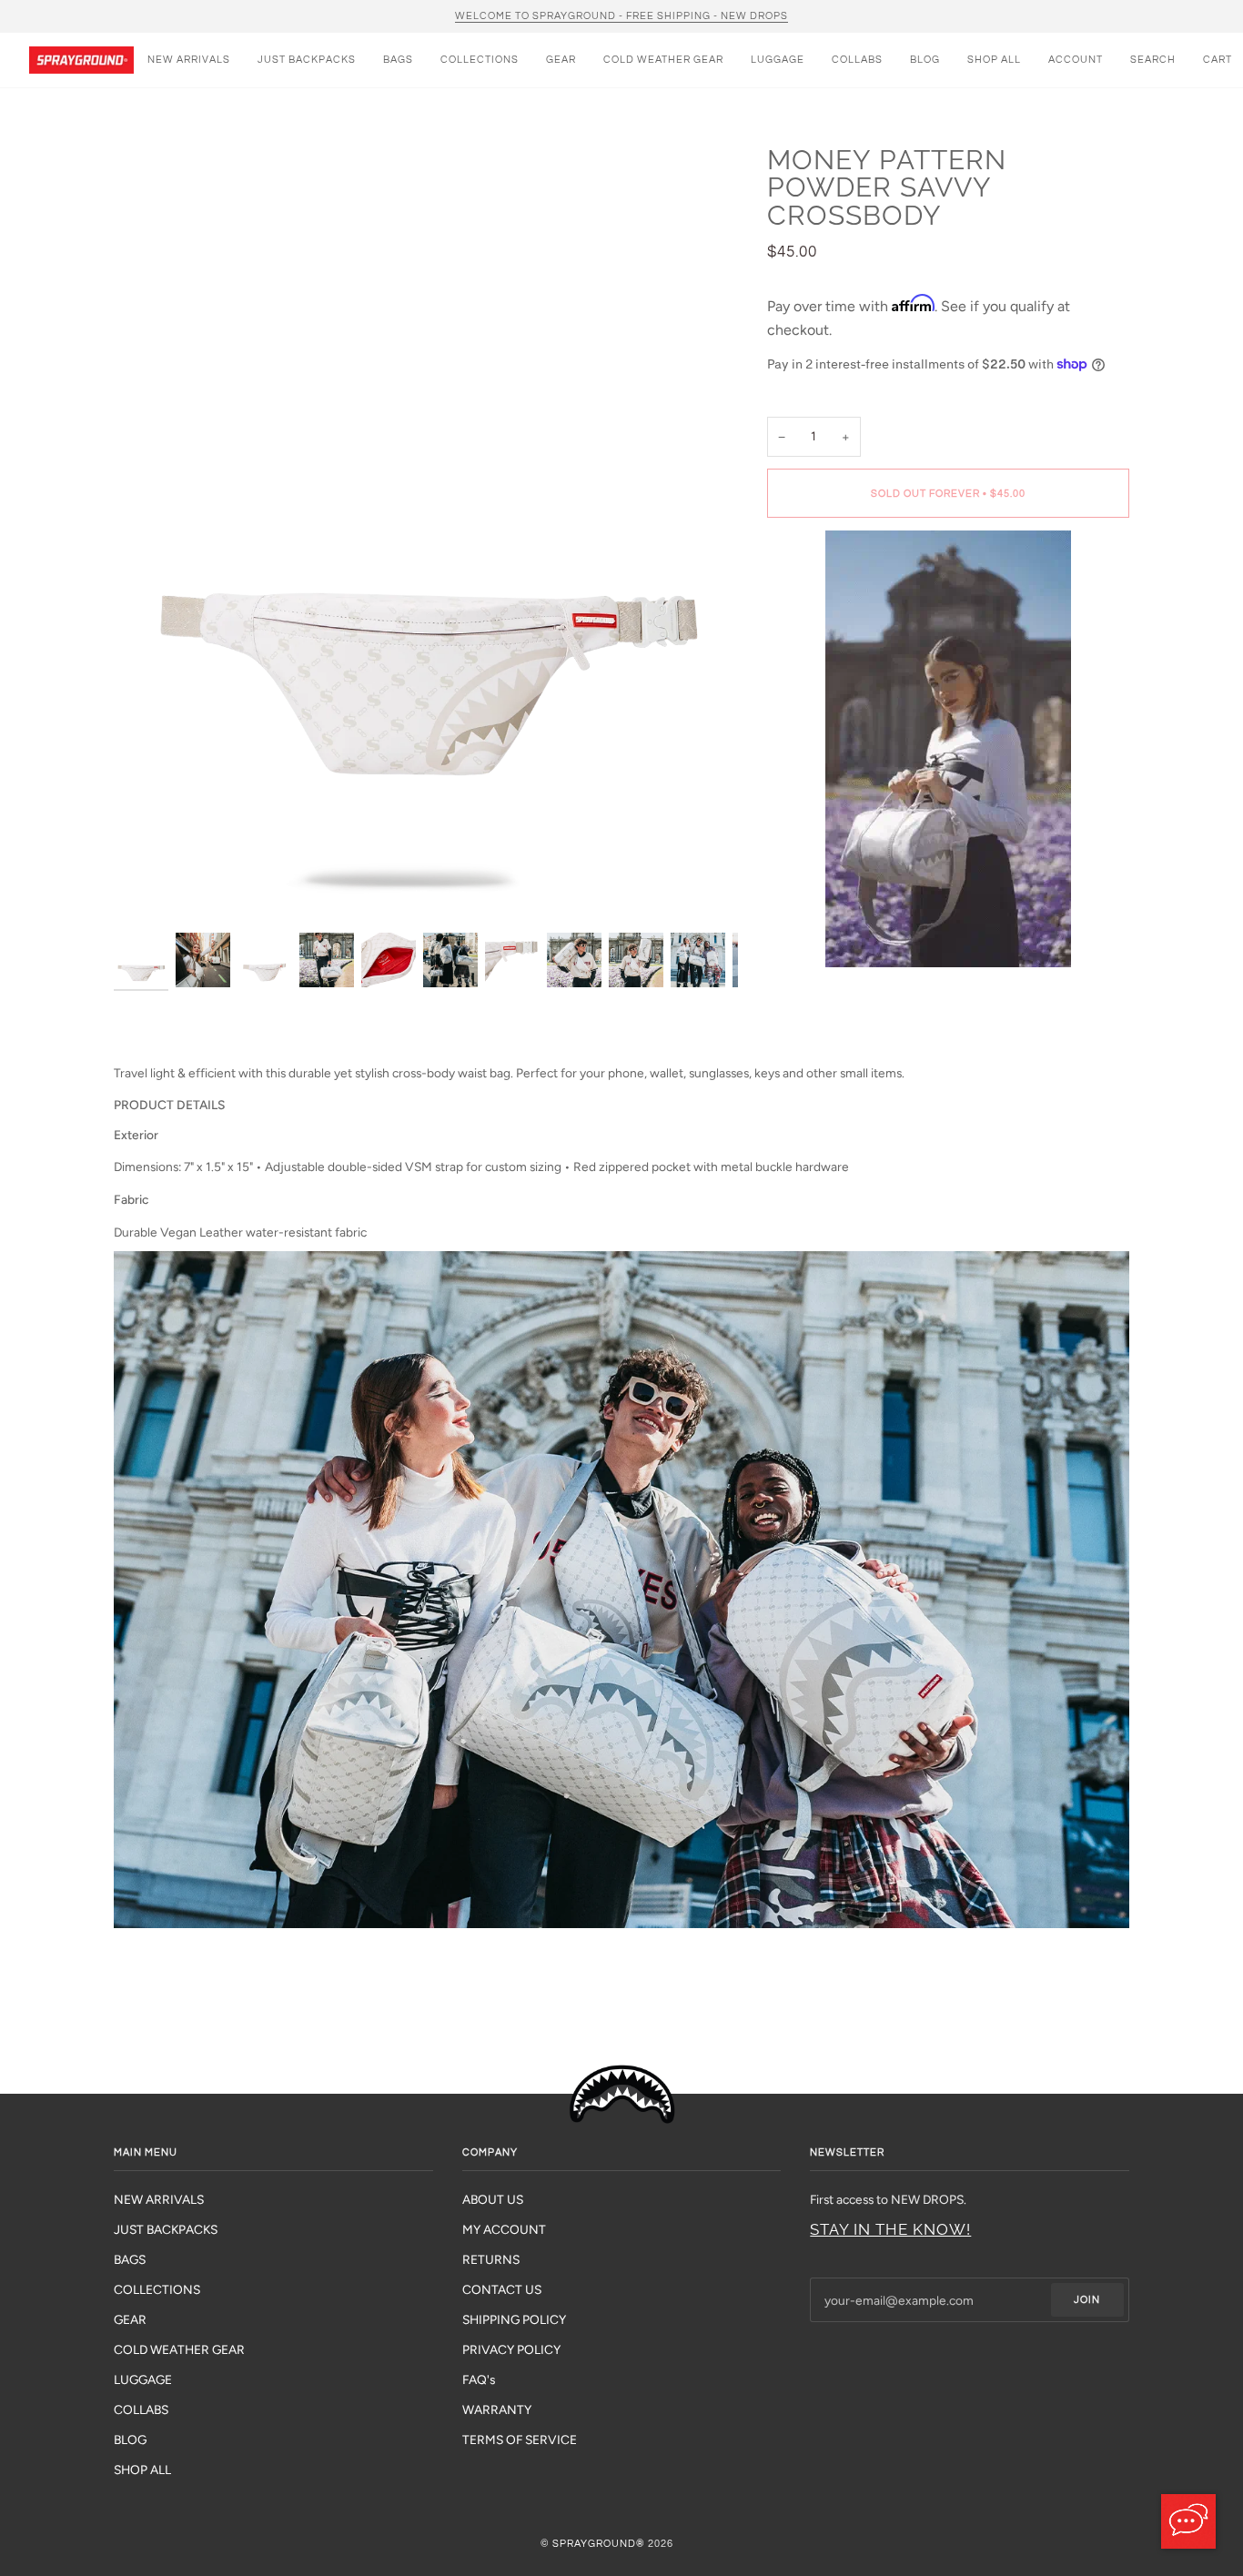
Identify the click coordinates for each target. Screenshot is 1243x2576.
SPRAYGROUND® (599, 2544)
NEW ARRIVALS (159, 2199)
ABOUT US (493, 2199)
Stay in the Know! (890, 2229)
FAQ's (479, 2379)
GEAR (130, 2319)
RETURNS (491, 2259)
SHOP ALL (142, 2470)
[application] (1188, 2521)
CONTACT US (502, 2289)
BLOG (130, 2440)
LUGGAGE (143, 2379)
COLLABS (141, 2409)
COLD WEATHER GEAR (179, 2349)
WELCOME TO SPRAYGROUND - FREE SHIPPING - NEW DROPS (621, 16)
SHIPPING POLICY (514, 2319)
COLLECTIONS (157, 2289)
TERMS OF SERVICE (520, 2440)
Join (1087, 2300)
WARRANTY (497, 2409)
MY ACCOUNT (504, 2229)
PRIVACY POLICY (511, 2349)
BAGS (130, 2259)
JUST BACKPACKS (166, 2229)
